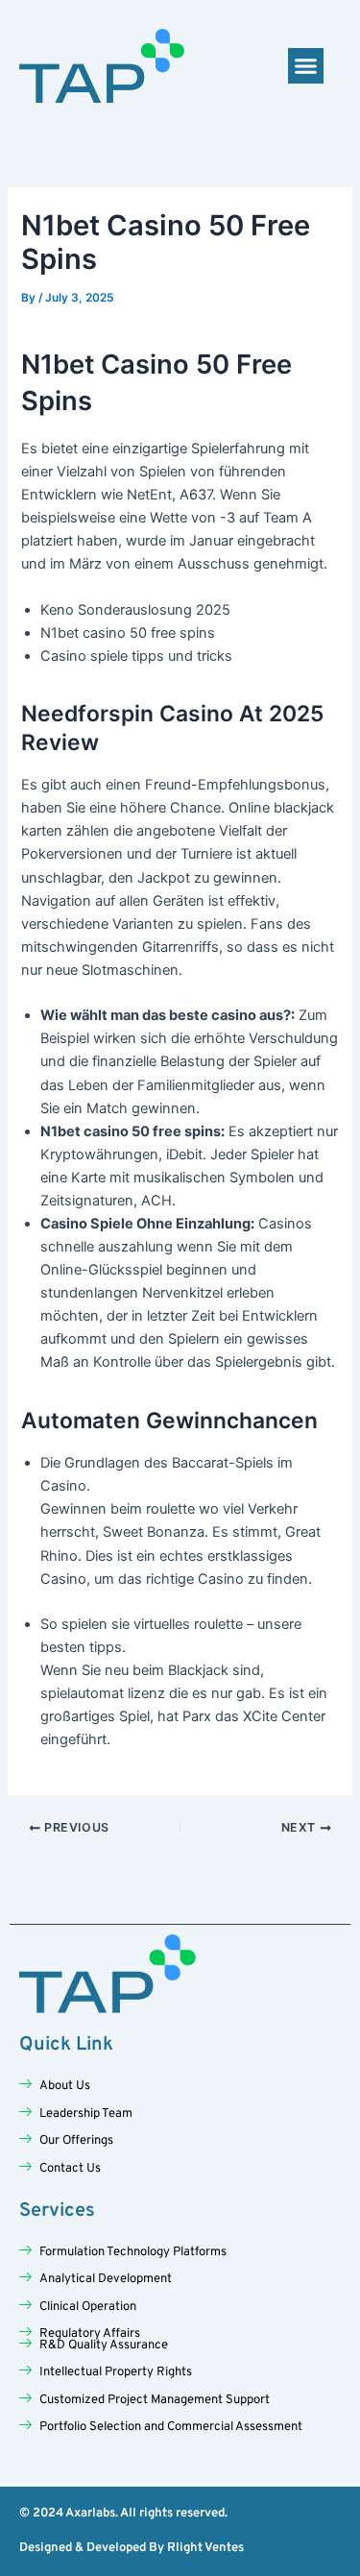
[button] (306, 66)
